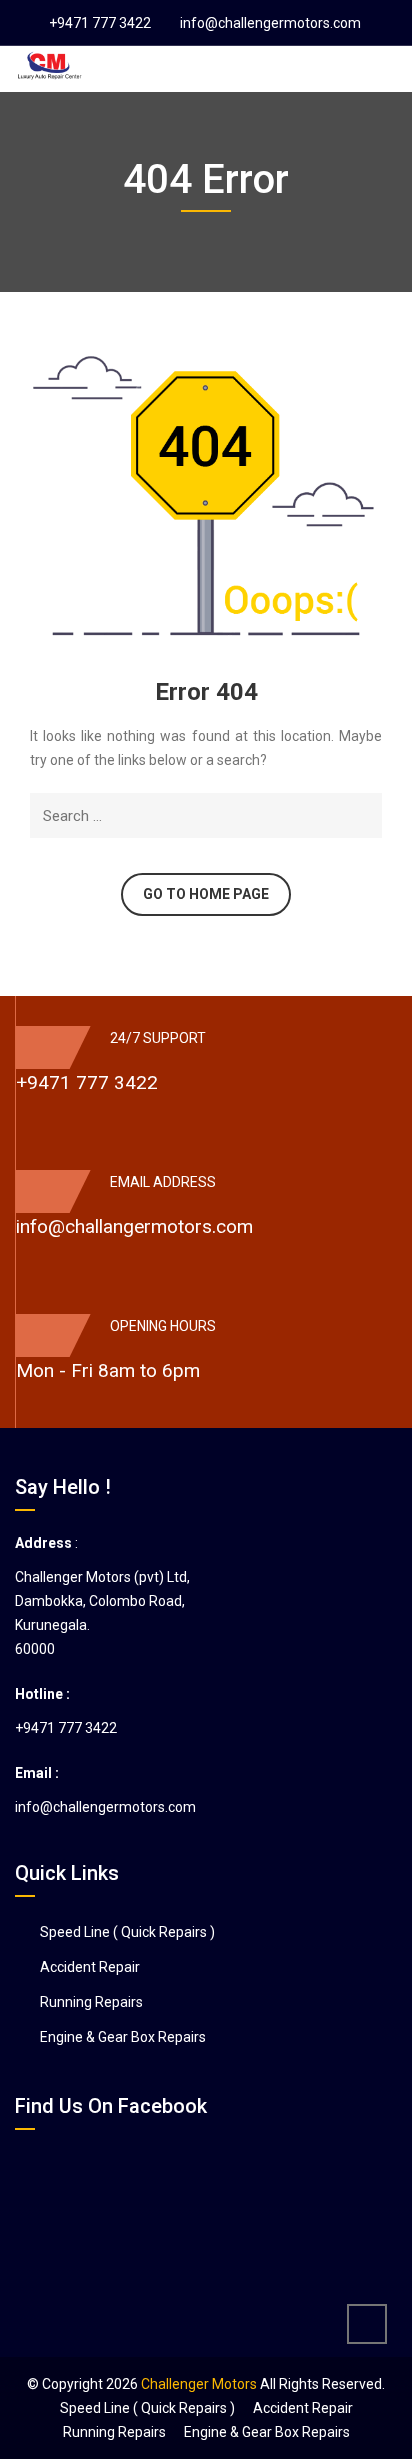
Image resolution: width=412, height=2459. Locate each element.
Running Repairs (91, 2002)
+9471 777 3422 (100, 23)
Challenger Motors (199, 2384)
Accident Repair (90, 1967)
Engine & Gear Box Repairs (123, 2037)
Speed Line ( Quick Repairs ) (127, 1932)
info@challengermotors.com (270, 23)
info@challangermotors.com (134, 1226)
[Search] (363, 815)
